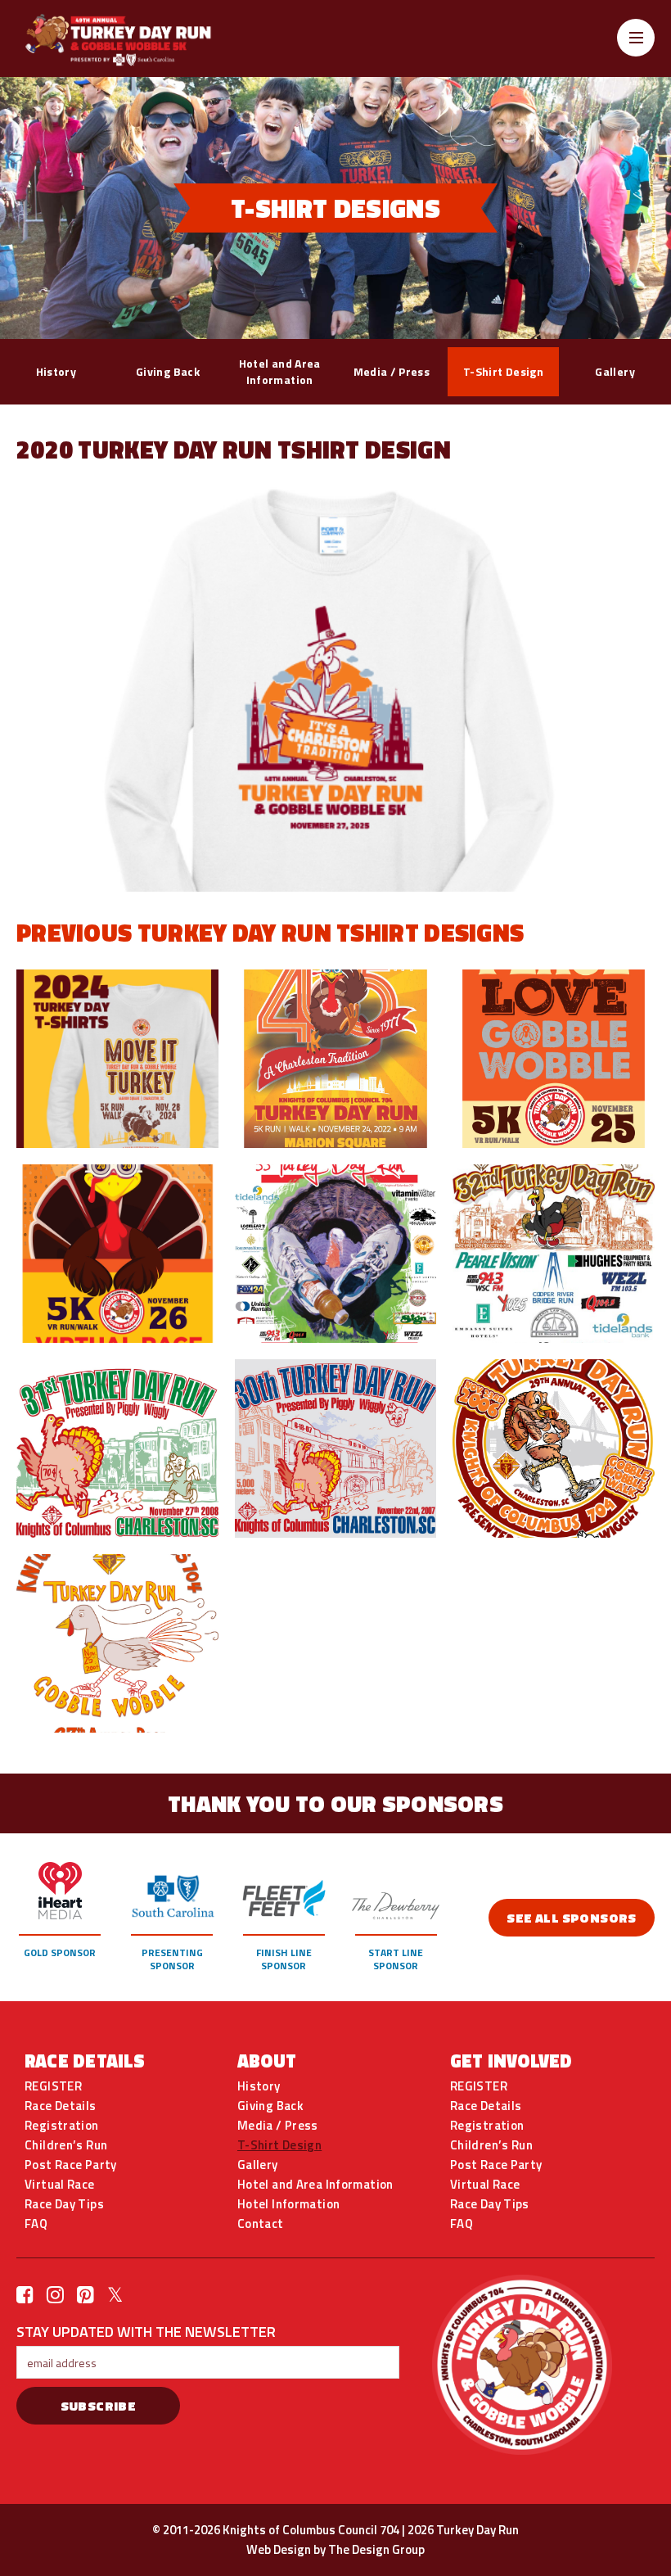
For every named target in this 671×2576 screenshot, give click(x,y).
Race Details (61, 2106)
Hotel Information (288, 2204)
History (56, 371)
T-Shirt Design (503, 371)
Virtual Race (60, 2185)
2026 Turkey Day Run (463, 2530)
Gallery (615, 371)
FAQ (36, 2224)
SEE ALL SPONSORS (571, 1918)
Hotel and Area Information (280, 371)
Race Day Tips (64, 2204)
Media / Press (392, 371)
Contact (261, 2224)
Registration (62, 2126)
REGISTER (53, 2086)
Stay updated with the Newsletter (146, 2331)
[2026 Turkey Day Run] (139, 40)
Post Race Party (71, 2165)
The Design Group (376, 2549)
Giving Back (168, 371)
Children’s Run (66, 2145)
